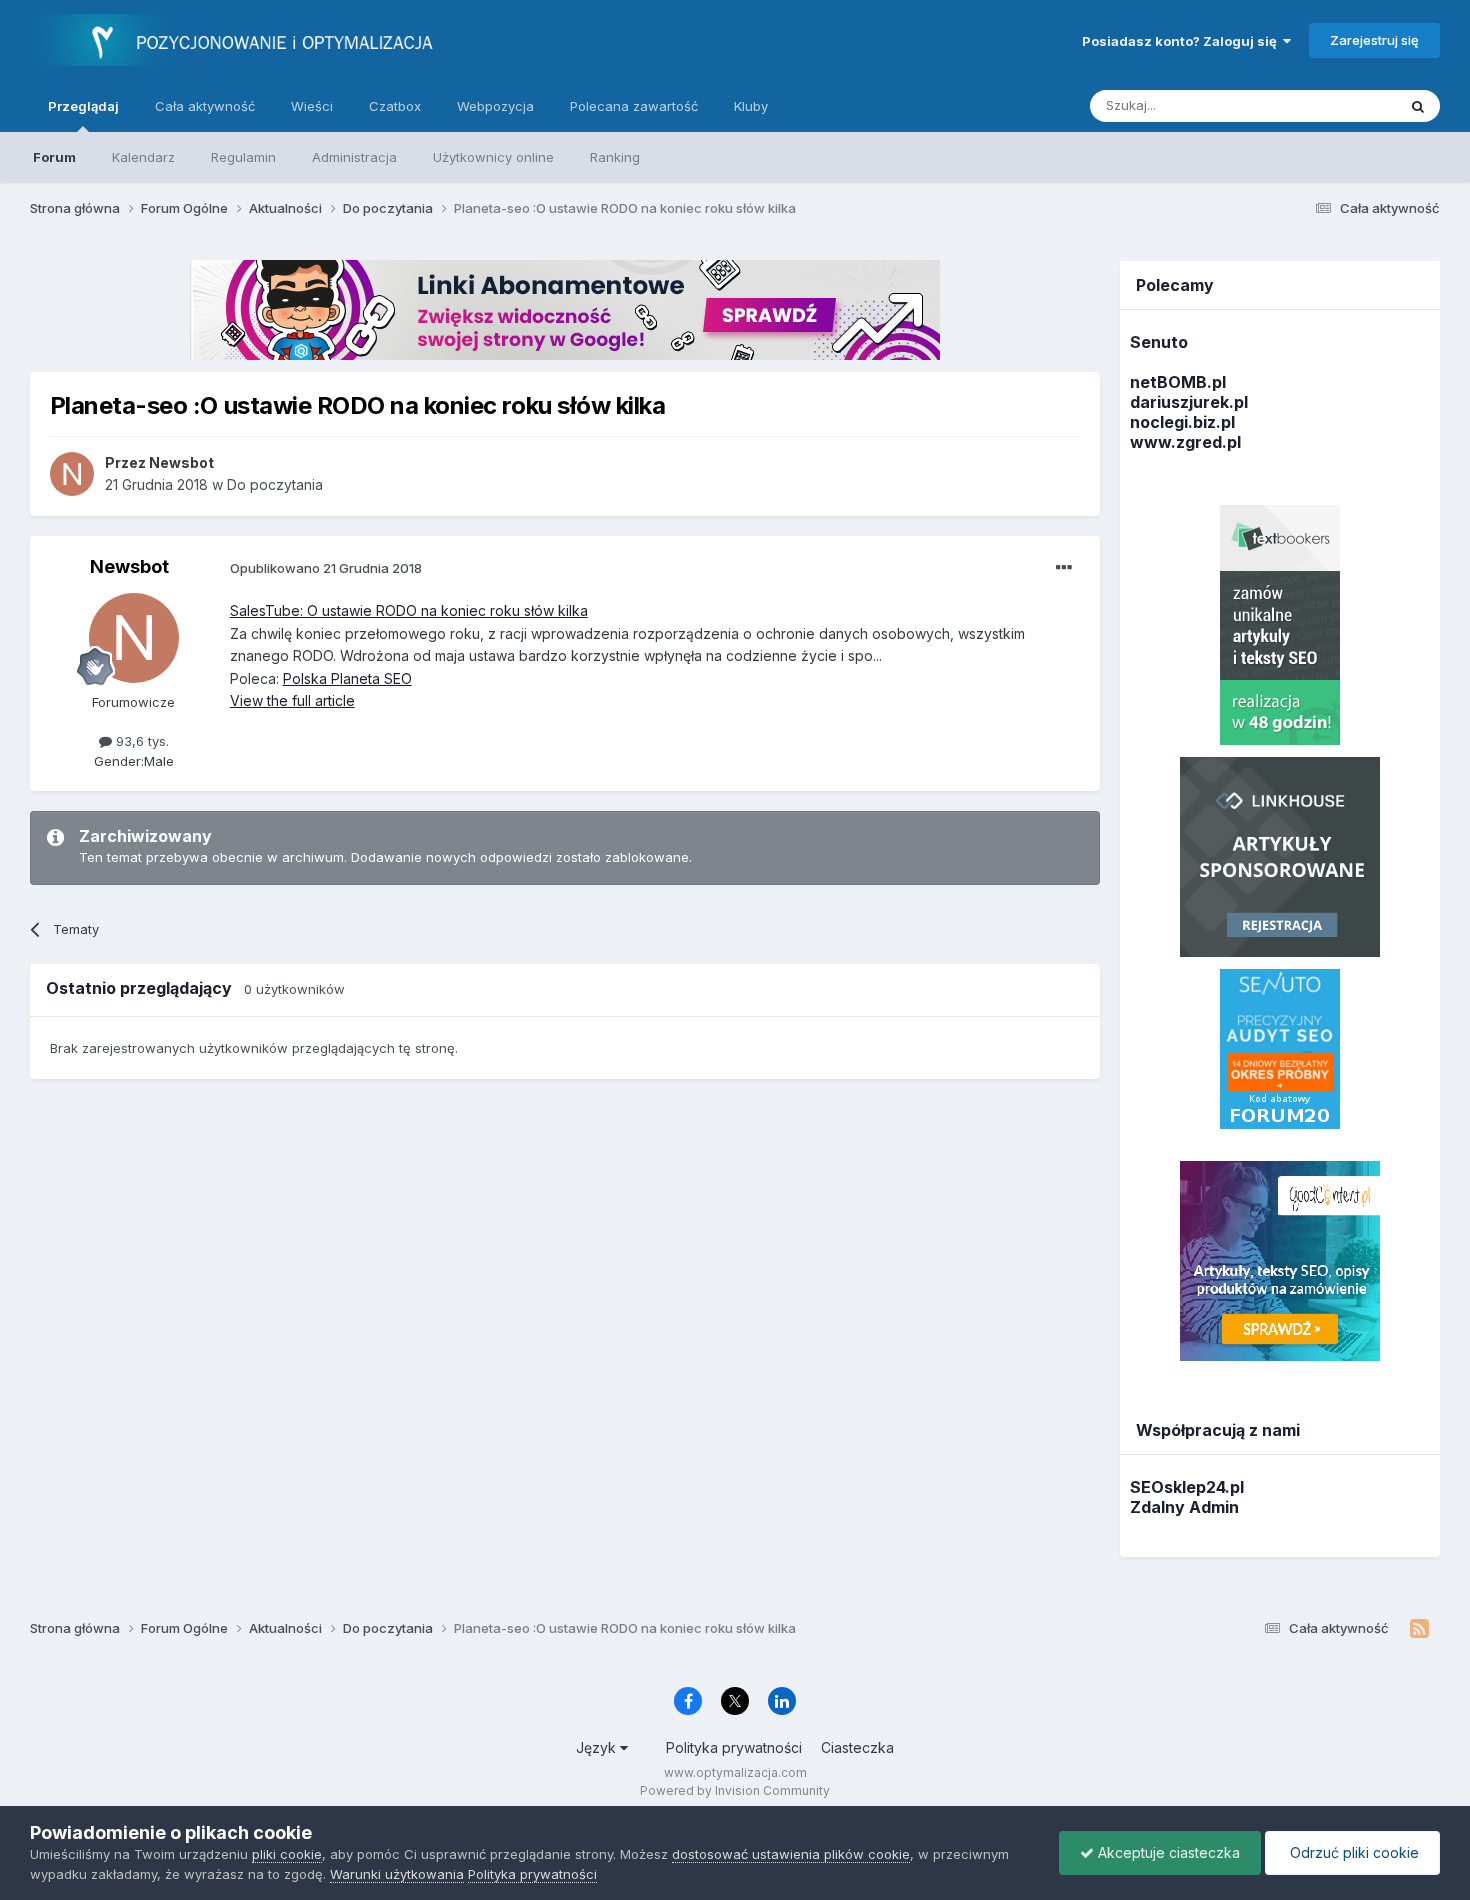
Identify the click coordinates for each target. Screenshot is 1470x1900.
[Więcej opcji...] (1064, 568)
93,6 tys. (140, 741)
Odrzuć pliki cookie (1352, 1852)
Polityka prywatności (734, 1747)
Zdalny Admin (1184, 1507)
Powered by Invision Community (735, 1790)
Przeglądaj (83, 106)
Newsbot (129, 566)
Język (598, 1747)
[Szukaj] (1418, 106)
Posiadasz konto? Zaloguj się (1182, 41)
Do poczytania (275, 484)
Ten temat (1339, 105)
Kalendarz (143, 157)
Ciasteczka (857, 1747)
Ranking (615, 157)
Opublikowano (326, 568)
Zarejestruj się (1374, 40)
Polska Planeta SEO (347, 678)
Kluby (751, 106)
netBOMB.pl (1178, 382)
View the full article (292, 700)
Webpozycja (495, 106)
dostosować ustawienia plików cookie (791, 1854)
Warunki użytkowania (397, 1874)
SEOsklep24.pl (1187, 1487)
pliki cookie (287, 1854)
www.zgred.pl (1185, 442)
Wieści (312, 106)
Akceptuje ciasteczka (1167, 1852)
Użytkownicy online (493, 157)
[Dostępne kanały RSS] (1419, 1629)
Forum (54, 157)
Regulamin (243, 157)
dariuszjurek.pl (1189, 402)
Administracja (354, 157)
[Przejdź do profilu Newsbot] (72, 474)
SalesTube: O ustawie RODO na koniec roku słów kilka (409, 610)
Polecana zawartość (634, 106)
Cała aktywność (205, 106)
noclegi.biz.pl (1182, 422)
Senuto (1159, 342)
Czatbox (395, 106)
